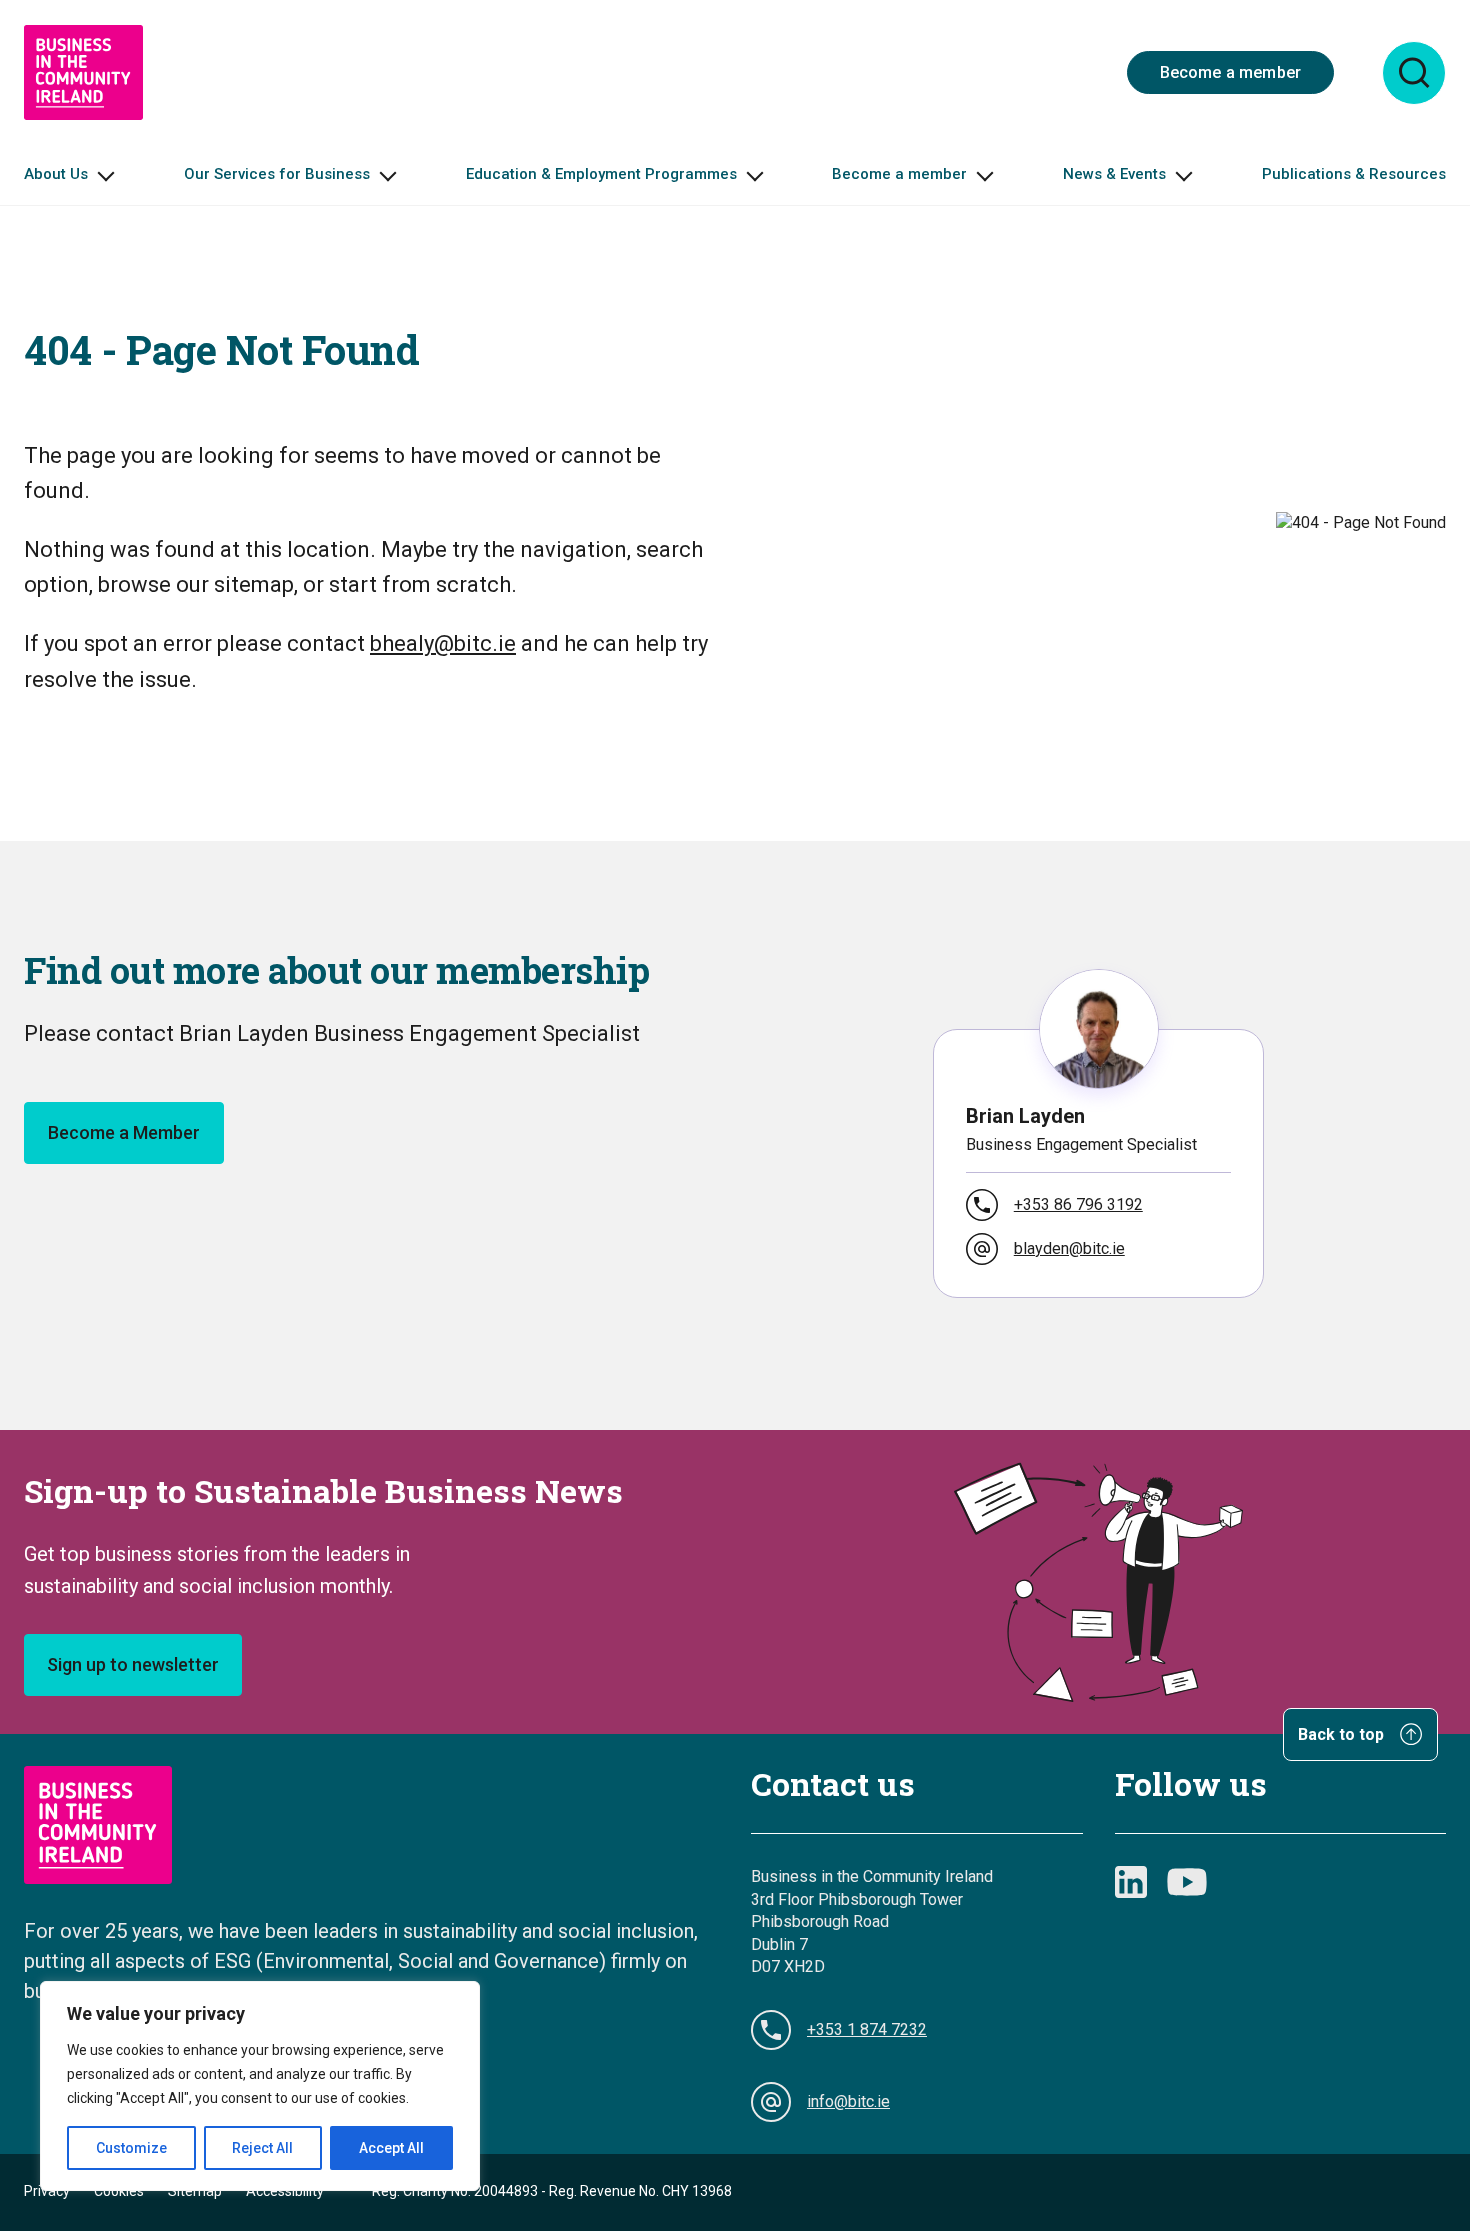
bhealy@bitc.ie (443, 643)
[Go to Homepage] (83, 72)
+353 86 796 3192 (1078, 1204)
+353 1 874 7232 (867, 2029)
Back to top (1343, 1735)
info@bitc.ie (848, 2101)
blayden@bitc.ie (1069, 1248)
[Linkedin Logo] (1131, 1882)
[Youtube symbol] (1187, 1882)
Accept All (391, 2148)
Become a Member (124, 1132)
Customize (131, 2148)
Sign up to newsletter (133, 1664)
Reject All (262, 2148)
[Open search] (1414, 73)
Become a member (1230, 72)
